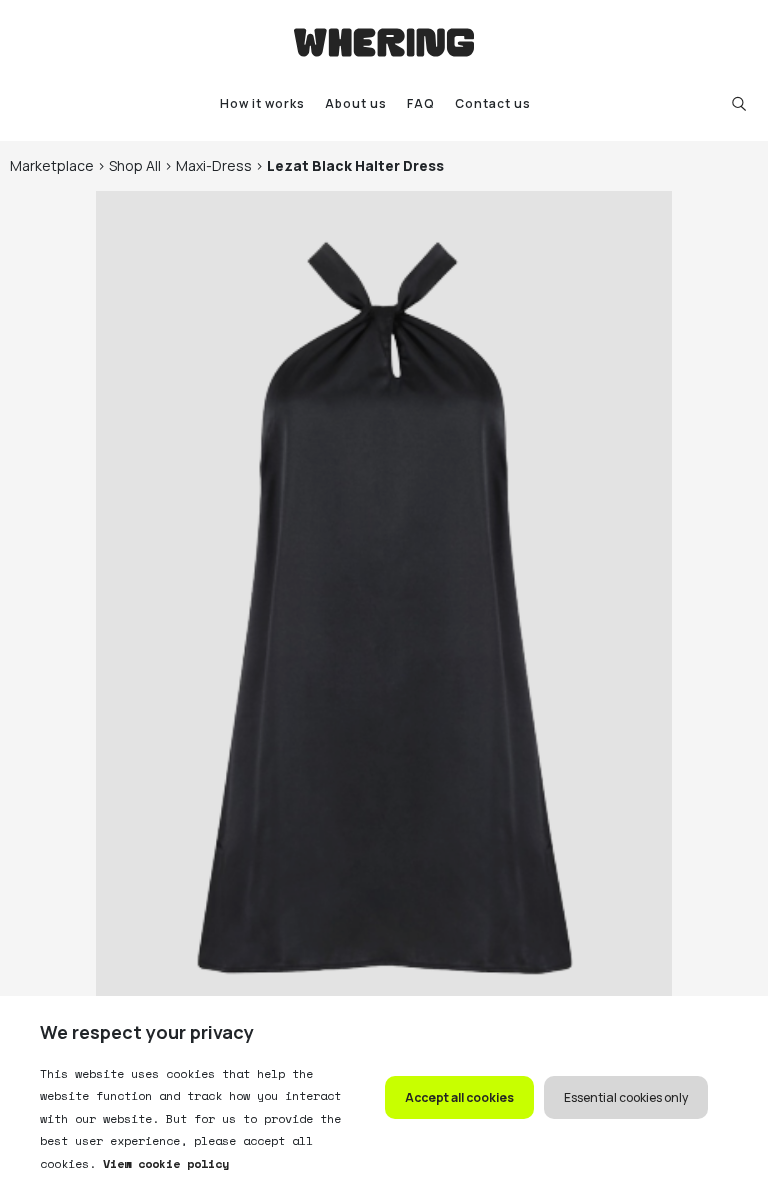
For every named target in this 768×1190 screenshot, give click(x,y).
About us (356, 103)
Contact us (493, 103)
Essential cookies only (626, 1097)
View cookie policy (162, 1163)
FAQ (421, 103)
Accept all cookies (459, 1097)
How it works (262, 103)
